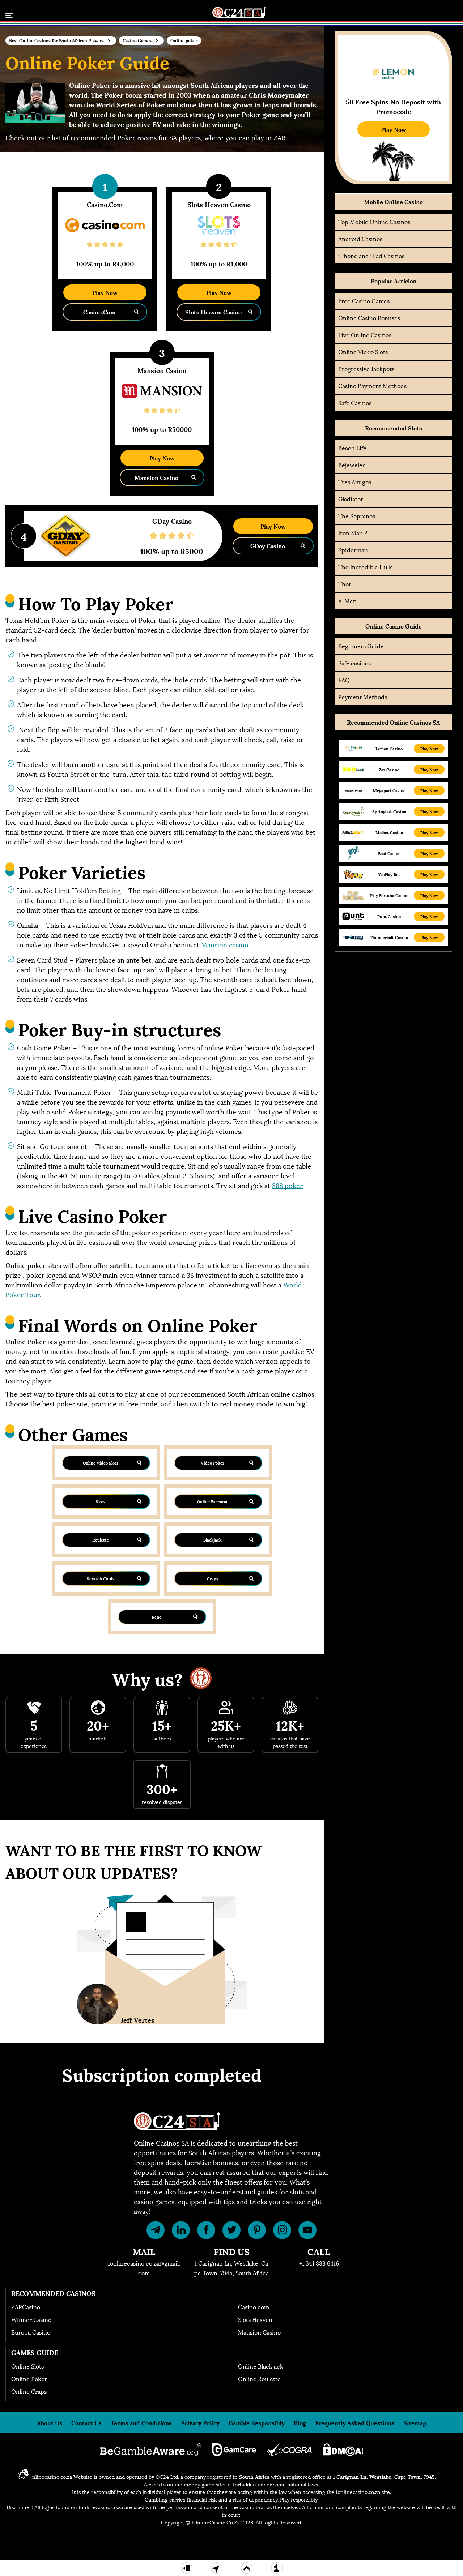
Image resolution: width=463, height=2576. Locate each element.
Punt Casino (389, 916)
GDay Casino (268, 546)
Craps (213, 1578)
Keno (156, 1617)
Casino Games (137, 40)
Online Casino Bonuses (369, 318)
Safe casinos (354, 663)
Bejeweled (352, 465)
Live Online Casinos (365, 335)
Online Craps (29, 2391)
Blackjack (213, 1540)
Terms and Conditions (141, 2423)
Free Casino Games (364, 301)
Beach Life (352, 448)
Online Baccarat (213, 1501)
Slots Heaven (255, 2319)
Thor (345, 584)
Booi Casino (389, 854)
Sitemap (415, 2423)
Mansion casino (225, 944)
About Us (50, 2423)
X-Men (347, 601)
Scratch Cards (101, 1578)
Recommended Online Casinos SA (394, 722)
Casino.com (254, 2307)
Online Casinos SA (161, 2142)
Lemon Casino (389, 749)
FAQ (344, 680)
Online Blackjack (261, 2366)
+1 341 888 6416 (319, 2263)
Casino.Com (99, 312)
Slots (101, 1501)
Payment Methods (363, 697)
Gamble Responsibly (257, 2423)
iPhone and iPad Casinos (371, 255)
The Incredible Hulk (365, 567)
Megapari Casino (389, 791)
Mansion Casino (156, 477)
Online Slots (27, 2366)
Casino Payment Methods (372, 385)
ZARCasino (26, 2307)
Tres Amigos (355, 482)
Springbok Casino (389, 812)
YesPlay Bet (389, 875)
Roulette (101, 1540)
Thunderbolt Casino (389, 937)
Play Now (105, 292)
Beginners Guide (361, 646)
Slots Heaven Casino (213, 312)
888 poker (287, 1185)
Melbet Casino (389, 833)
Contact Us (86, 2423)
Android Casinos (360, 238)
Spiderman (353, 550)
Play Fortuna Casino (389, 895)
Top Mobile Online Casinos (374, 221)
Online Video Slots (101, 1463)
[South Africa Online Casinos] (239, 10)
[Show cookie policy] (23, 2474)
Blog (300, 2423)
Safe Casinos (355, 402)
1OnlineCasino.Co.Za (216, 2522)
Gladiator (351, 499)
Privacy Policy (200, 2423)
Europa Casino (31, 2332)
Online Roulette (259, 2378)
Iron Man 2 (353, 533)
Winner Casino (31, 2319)
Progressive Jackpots (366, 368)
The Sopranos (357, 516)
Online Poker (29, 2378)
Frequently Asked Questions (355, 2423)
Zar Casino (389, 770)
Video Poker (213, 1463)
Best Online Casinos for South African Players (56, 40)
